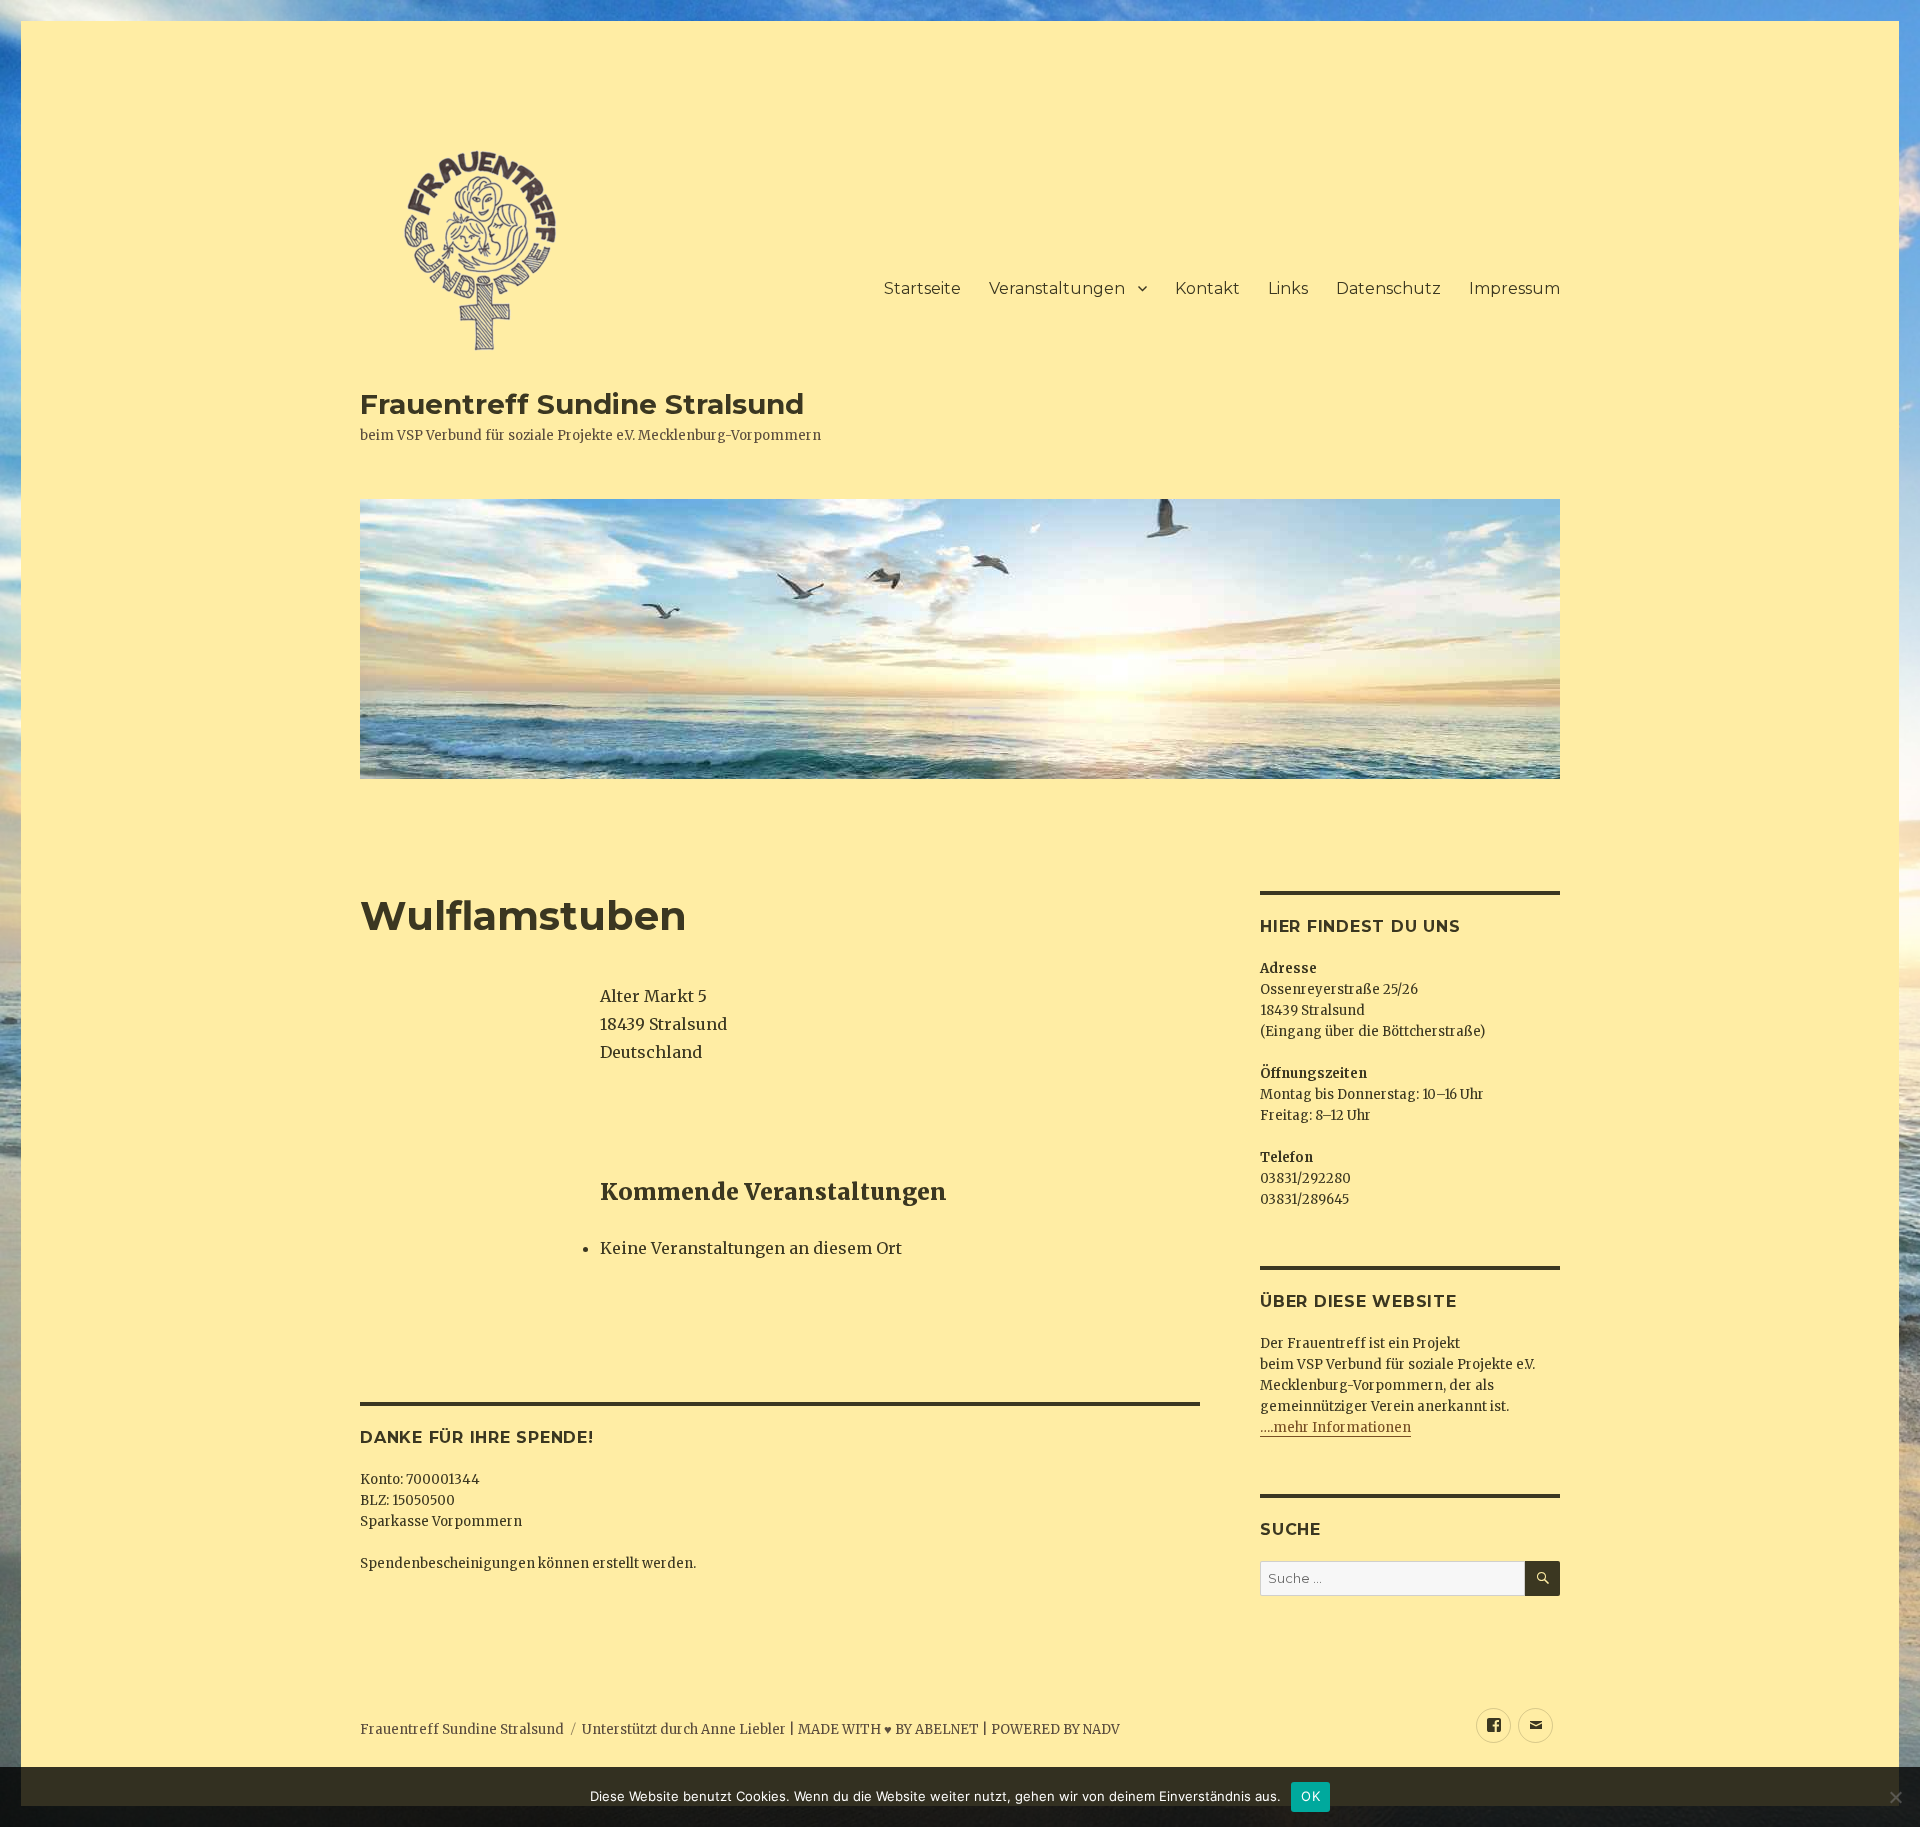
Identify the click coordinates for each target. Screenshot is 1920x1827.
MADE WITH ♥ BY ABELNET (888, 1729)
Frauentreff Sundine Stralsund (582, 404)
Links (1288, 288)
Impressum (1514, 288)
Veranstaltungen (1057, 288)
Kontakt (1207, 288)
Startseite (922, 288)
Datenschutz (1388, 288)
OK (1310, 1796)
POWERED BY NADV (1055, 1729)
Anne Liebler (743, 1729)
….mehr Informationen (1335, 1427)
